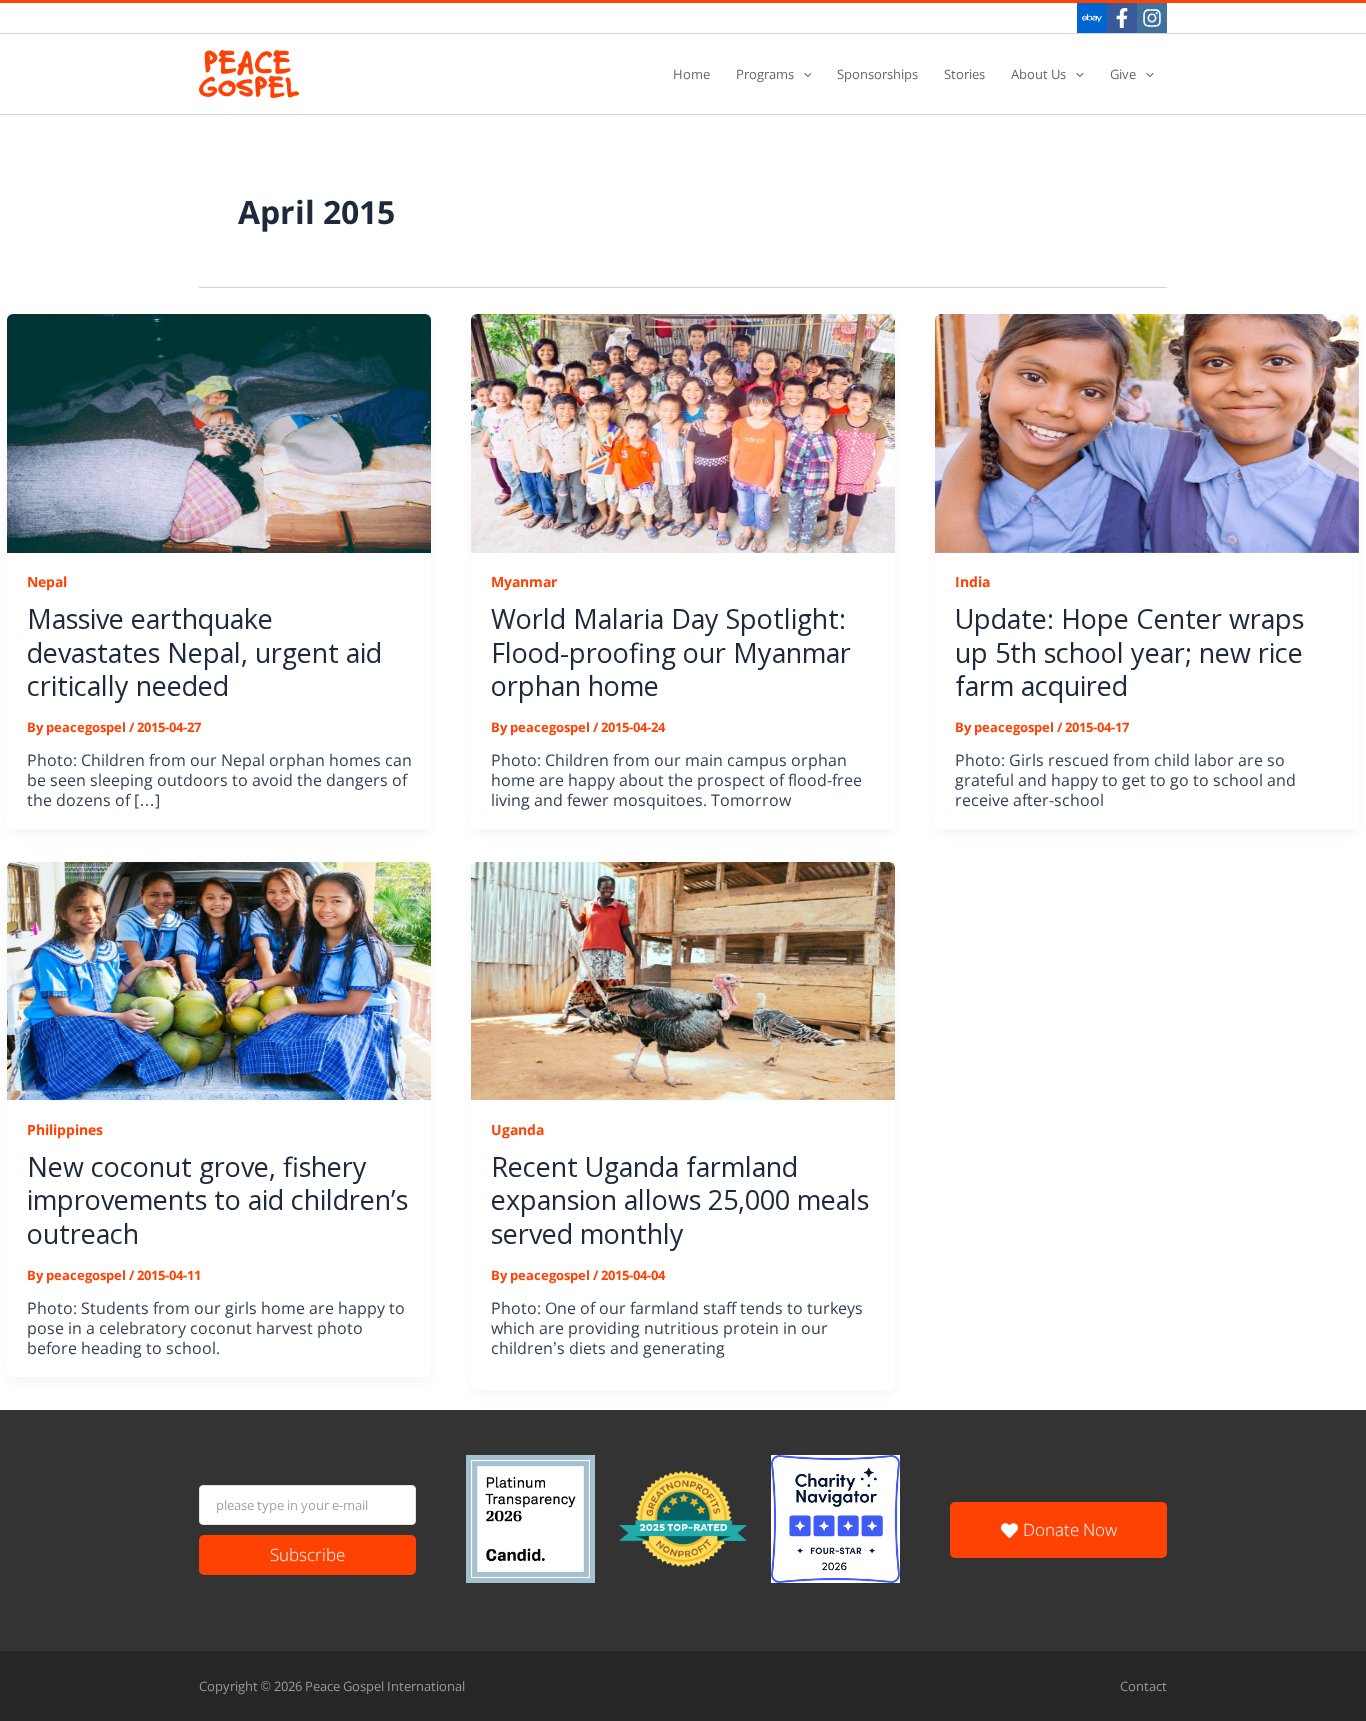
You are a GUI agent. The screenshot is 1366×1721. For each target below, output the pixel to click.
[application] (803, 74)
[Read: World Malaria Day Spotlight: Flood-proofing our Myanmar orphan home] (683, 432)
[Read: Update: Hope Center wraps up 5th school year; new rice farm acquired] (1147, 432)
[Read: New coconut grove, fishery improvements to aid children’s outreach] (219, 980)
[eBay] (1092, 18)
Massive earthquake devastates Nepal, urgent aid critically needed (204, 651)
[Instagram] (1152, 18)
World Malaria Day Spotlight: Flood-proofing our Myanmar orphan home (671, 651)
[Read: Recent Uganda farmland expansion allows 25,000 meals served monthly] (683, 980)
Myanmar (524, 581)
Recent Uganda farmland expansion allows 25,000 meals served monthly (680, 1199)
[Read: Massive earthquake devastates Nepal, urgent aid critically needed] (219, 432)
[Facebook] (1122, 18)
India (972, 581)
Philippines (65, 1129)
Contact (1143, 1686)
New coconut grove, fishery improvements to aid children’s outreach (217, 1199)
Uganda (517, 1129)
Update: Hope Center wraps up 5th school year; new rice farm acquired (1129, 651)
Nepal (47, 581)
